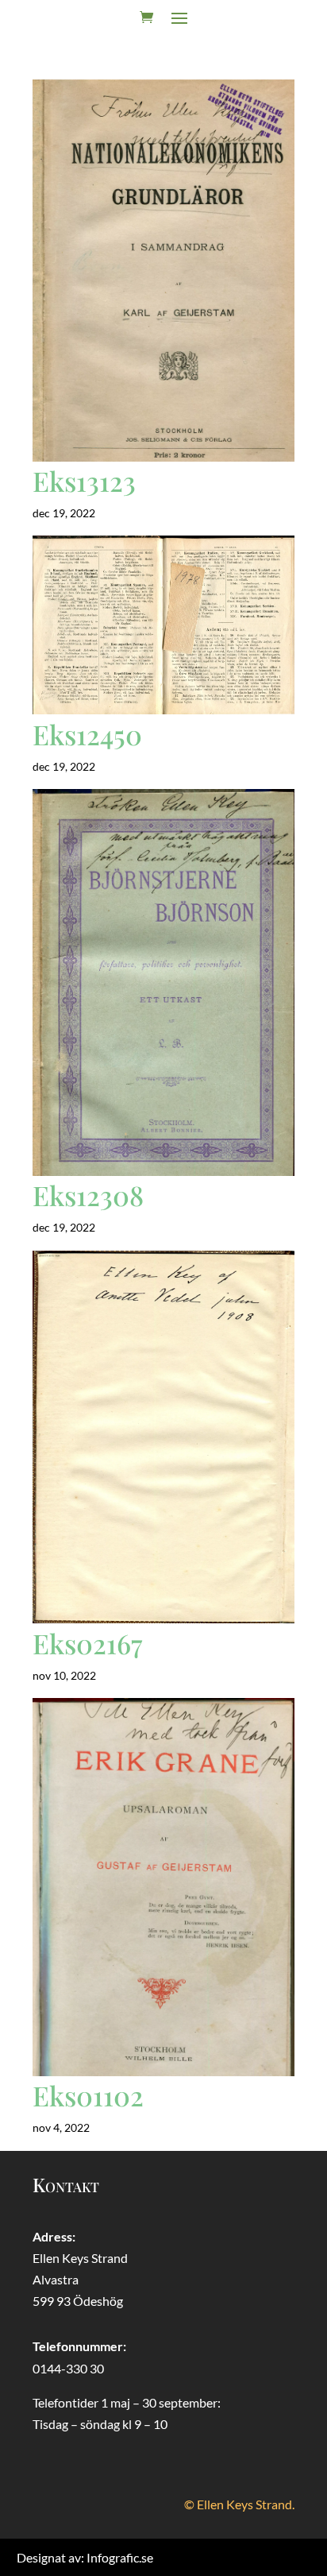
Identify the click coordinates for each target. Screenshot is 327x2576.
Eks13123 (84, 481)
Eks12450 (87, 734)
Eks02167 (87, 1643)
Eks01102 (88, 2095)
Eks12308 (88, 1195)
